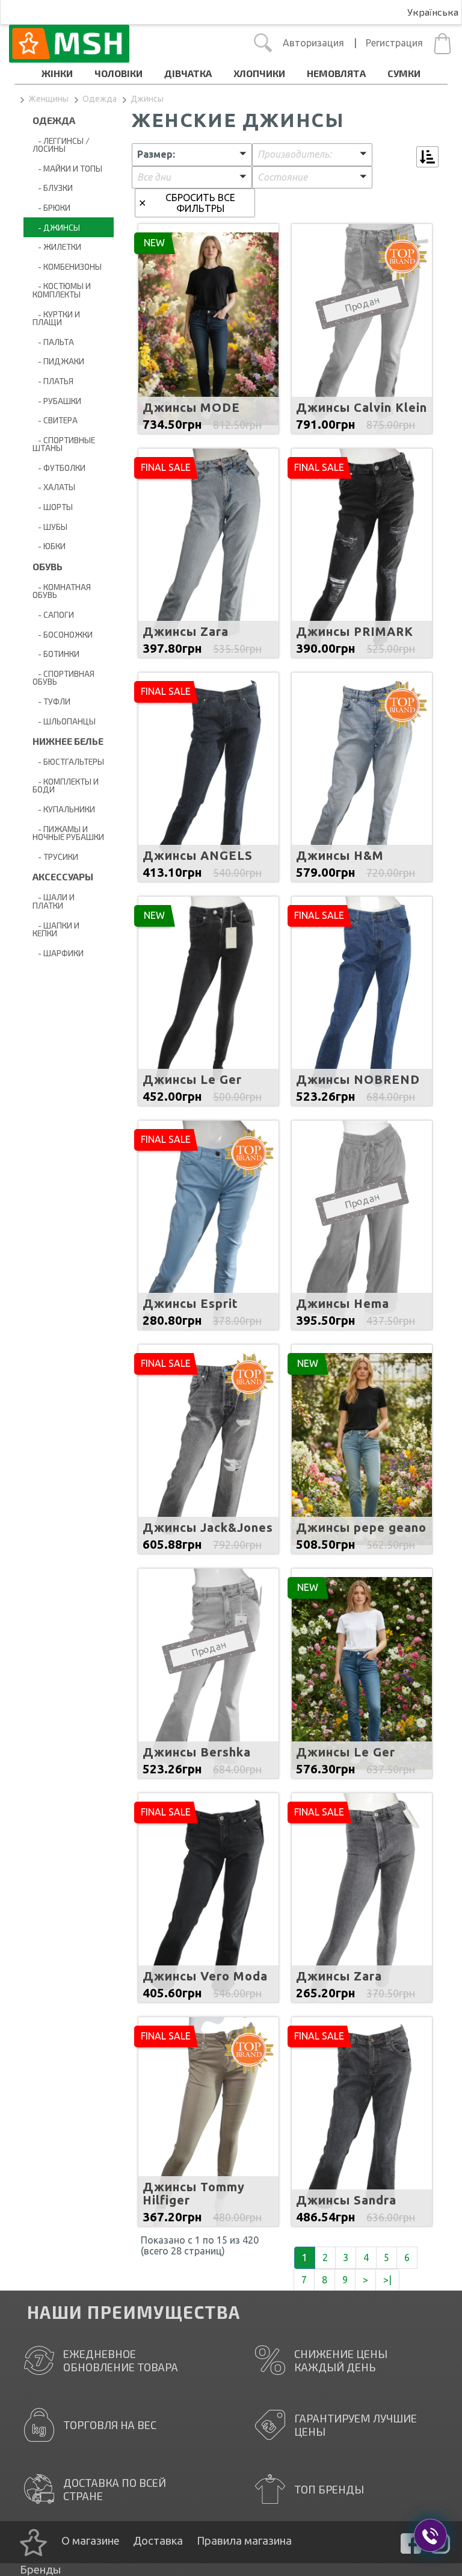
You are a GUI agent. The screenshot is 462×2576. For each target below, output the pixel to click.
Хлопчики (259, 73)
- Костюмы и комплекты (62, 290)
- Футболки (59, 468)
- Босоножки (63, 634)
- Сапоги (53, 614)
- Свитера (55, 420)
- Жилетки (57, 247)
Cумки (404, 73)
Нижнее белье (68, 741)
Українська (433, 12)
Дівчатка (188, 73)
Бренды (40, 2569)
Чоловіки (119, 73)
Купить (208, 351)
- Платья (53, 381)
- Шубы (50, 527)
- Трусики (55, 857)
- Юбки (49, 546)
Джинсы (147, 99)
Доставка (158, 2540)
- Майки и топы (67, 168)
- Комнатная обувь (62, 591)
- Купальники (64, 809)
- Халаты (54, 487)
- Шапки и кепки (56, 929)
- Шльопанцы (64, 721)
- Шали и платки (54, 901)
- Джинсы (56, 227)
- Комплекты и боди (66, 786)
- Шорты (53, 507)
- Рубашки (57, 401)
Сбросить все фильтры (200, 203)
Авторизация (313, 43)
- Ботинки (56, 654)
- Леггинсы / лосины (61, 145)
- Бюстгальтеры (68, 761)
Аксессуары (63, 876)
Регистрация (394, 43)
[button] (192, 155)
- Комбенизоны (67, 266)
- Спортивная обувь (63, 678)
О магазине (91, 2540)
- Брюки (51, 207)
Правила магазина (244, 2540)
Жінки (57, 73)
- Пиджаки (58, 361)
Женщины (48, 99)
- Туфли (51, 701)
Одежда (100, 99)
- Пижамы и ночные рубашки (68, 833)
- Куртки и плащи (56, 318)
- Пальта (53, 342)
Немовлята (336, 73)
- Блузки (53, 188)
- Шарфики (58, 953)
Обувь (48, 566)
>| (387, 2280)
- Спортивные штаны (64, 444)
